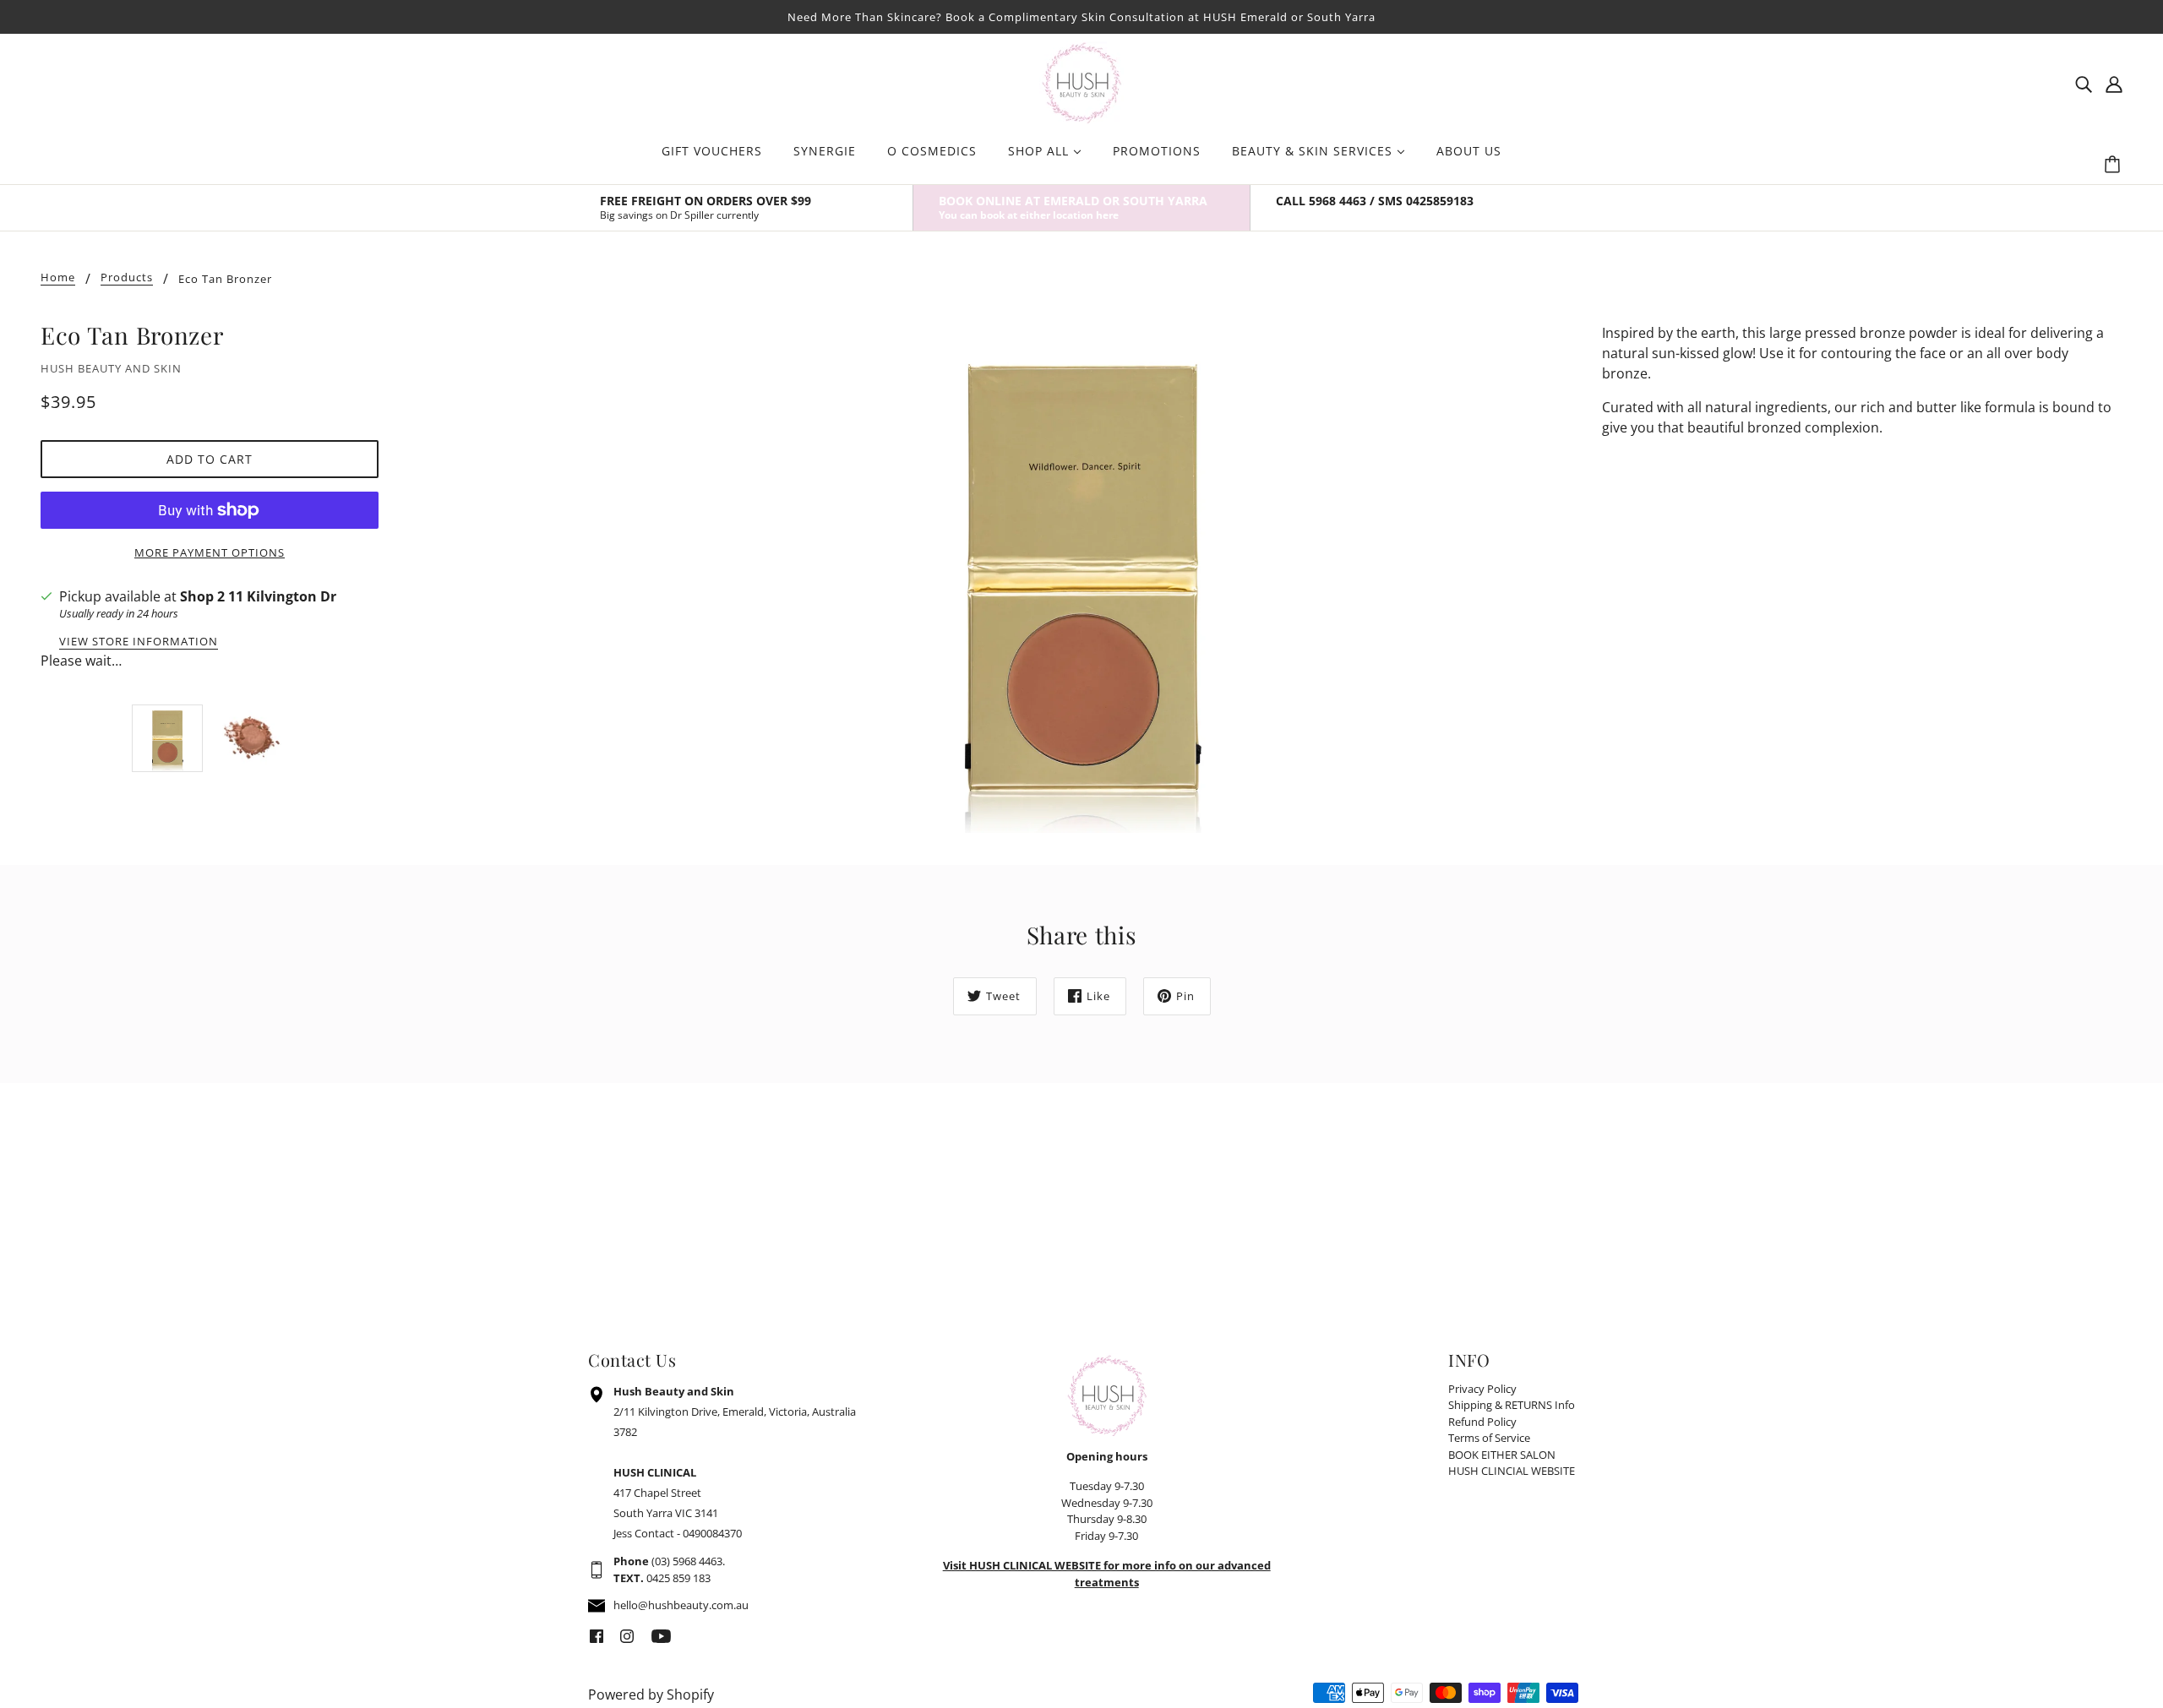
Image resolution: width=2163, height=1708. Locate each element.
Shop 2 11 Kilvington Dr (258, 596)
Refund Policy (1482, 1422)
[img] (2084, 83)
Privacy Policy (1482, 1389)
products (127, 278)
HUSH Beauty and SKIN (111, 368)
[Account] (2114, 83)
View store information (139, 642)
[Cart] (2115, 165)
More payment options (210, 552)
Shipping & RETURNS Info (1512, 1405)
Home (58, 278)
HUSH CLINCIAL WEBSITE (1512, 1471)
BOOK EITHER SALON (1502, 1455)
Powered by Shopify (651, 1694)
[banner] (1081, 81)
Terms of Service (1489, 1438)
